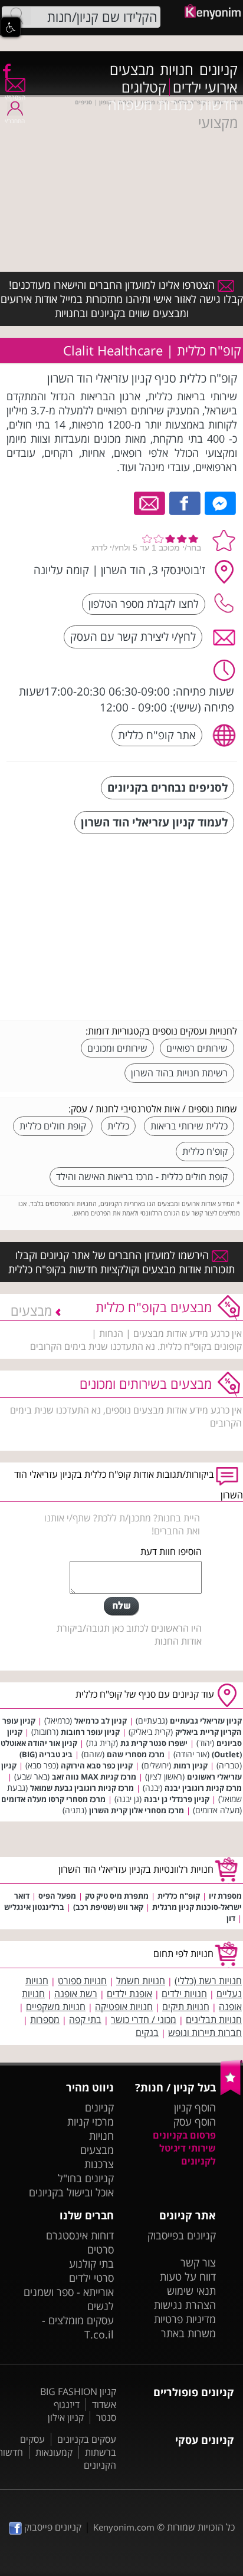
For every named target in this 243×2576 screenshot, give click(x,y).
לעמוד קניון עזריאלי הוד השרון (154, 822)
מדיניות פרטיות (185, 2319)
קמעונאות (54, 2452)
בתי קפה (85, 2020)
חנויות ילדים (184, 1994)
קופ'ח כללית (205, 1151)
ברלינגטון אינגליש (34, 1907)
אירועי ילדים (205, 87)
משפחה (130, 105)
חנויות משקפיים (56, 2007)
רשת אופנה (76, 1994)
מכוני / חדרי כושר (144, 2020)
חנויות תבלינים (214, 2020)
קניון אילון (66, 2417)
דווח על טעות (188, 2277)
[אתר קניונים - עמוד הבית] (231, 2093)
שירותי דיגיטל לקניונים (188, 2155)
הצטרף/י (15, 97)
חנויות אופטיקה (124, 2007)
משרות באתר (188, 2333)
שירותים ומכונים (117, 1048)
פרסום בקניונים (184, 2135)
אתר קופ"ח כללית (157, 735)
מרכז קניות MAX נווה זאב (94, 1777)
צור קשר (198, 2262)
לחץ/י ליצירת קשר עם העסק (133, 636)
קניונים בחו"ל (86, 2178)
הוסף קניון (195, 2107)
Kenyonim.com (124, 2527)
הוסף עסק (195, 2122)
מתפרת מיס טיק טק (117, 1896)
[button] (11, 27)
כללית (118, 1126)
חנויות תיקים (186, 2007)
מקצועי (218, 123)
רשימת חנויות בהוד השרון (179, 1073)
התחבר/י (15, 121)
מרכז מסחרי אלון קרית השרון (137, 1810)
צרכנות (99, 2164)
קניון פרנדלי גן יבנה (177, 1799)
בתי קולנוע (91, 2264)
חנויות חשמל (141, 1981)
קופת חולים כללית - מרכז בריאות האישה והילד (142, 1177)
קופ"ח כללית (179, 1896)
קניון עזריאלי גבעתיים (206, 1721)
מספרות (45, 2020)
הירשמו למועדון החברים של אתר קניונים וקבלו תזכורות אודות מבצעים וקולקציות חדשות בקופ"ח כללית (121, 1262)
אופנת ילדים (129, 1994)
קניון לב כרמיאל (101, 1721)
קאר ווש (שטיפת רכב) (108, 1907)
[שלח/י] (121, 1606)
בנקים (147, 2033)
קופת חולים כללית (53, 1126)
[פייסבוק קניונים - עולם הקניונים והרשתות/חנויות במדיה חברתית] (6, 70)
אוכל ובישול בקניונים (71, 2192)
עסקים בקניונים (87, 2439)
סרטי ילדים (91, 2278)
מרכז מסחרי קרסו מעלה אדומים (53, 1799)
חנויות (177, 70)
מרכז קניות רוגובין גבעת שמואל (82, 1788)
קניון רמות (191, 1765)
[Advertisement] (149, 928)
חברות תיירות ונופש (205, 2033)
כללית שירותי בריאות (189, 1126)
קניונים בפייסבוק (182, 2235)
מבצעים (132, 70)
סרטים (101, 2249)
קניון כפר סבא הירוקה (97, 1765)
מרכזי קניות (91, 2122)
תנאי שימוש (191, 2291)
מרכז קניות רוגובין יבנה (203, 1788)
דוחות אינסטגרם (80, 2235)
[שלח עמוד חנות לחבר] (150, 502)
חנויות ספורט (82, 1981)
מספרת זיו (225, 1896)
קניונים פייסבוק (52, 2527)
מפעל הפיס (57, 1896)
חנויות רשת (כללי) (208, 1981)
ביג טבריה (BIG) (46, 1754)
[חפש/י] (17, 16)
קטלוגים (144, 87)
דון (231, 1918)
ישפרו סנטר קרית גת (154, 1743)
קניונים (219, 70)
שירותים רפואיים (197, 1048)
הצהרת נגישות (185, 2305)
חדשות (219, 105)
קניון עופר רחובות (90, 1732)
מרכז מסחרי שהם (136, 1754)
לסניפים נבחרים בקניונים (168, 787)
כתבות (176, 105)
